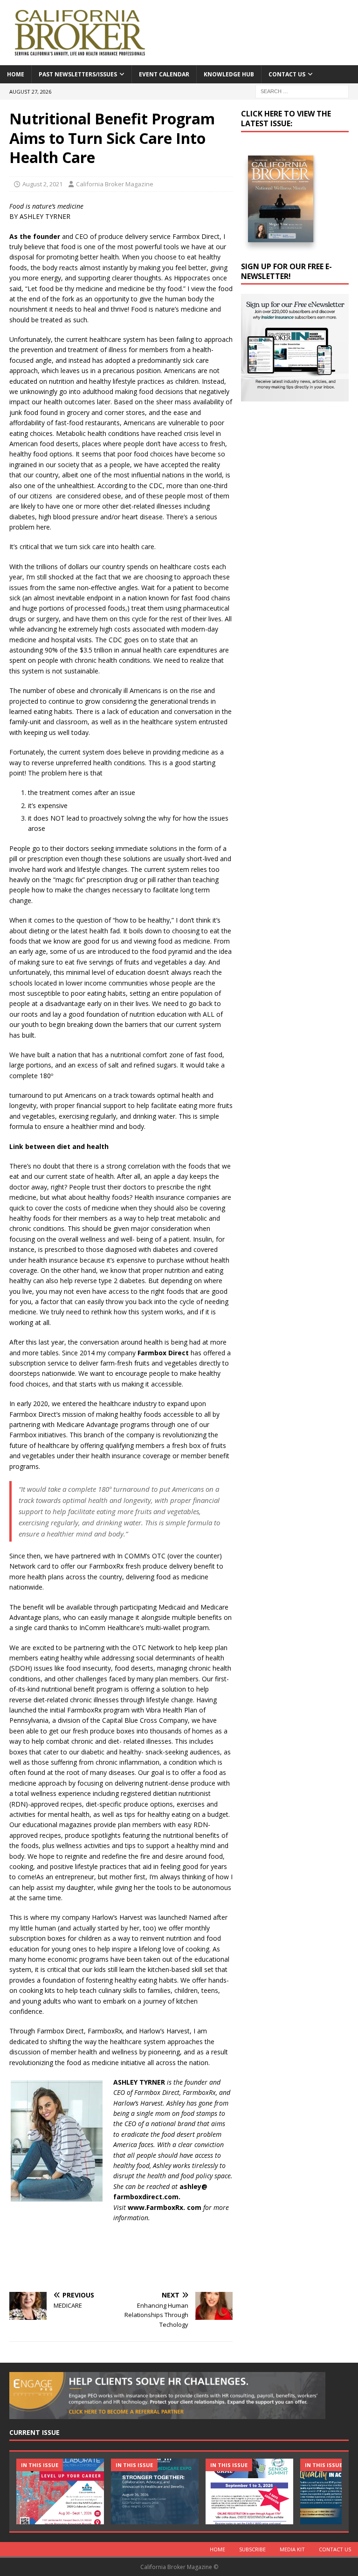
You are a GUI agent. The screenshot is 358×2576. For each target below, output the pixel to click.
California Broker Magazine (115, 184)
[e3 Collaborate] (60, 2491)
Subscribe (252, 2549)
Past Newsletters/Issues (78, 74)
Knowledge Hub (229, 74)
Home (16, 74)
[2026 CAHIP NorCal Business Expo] (155, 2491)
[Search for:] (302, 91)
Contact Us (287, 74)
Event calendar (164, 74)
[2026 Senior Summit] (249, 2491)
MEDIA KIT (292, 2549)
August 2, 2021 (42, 184)
